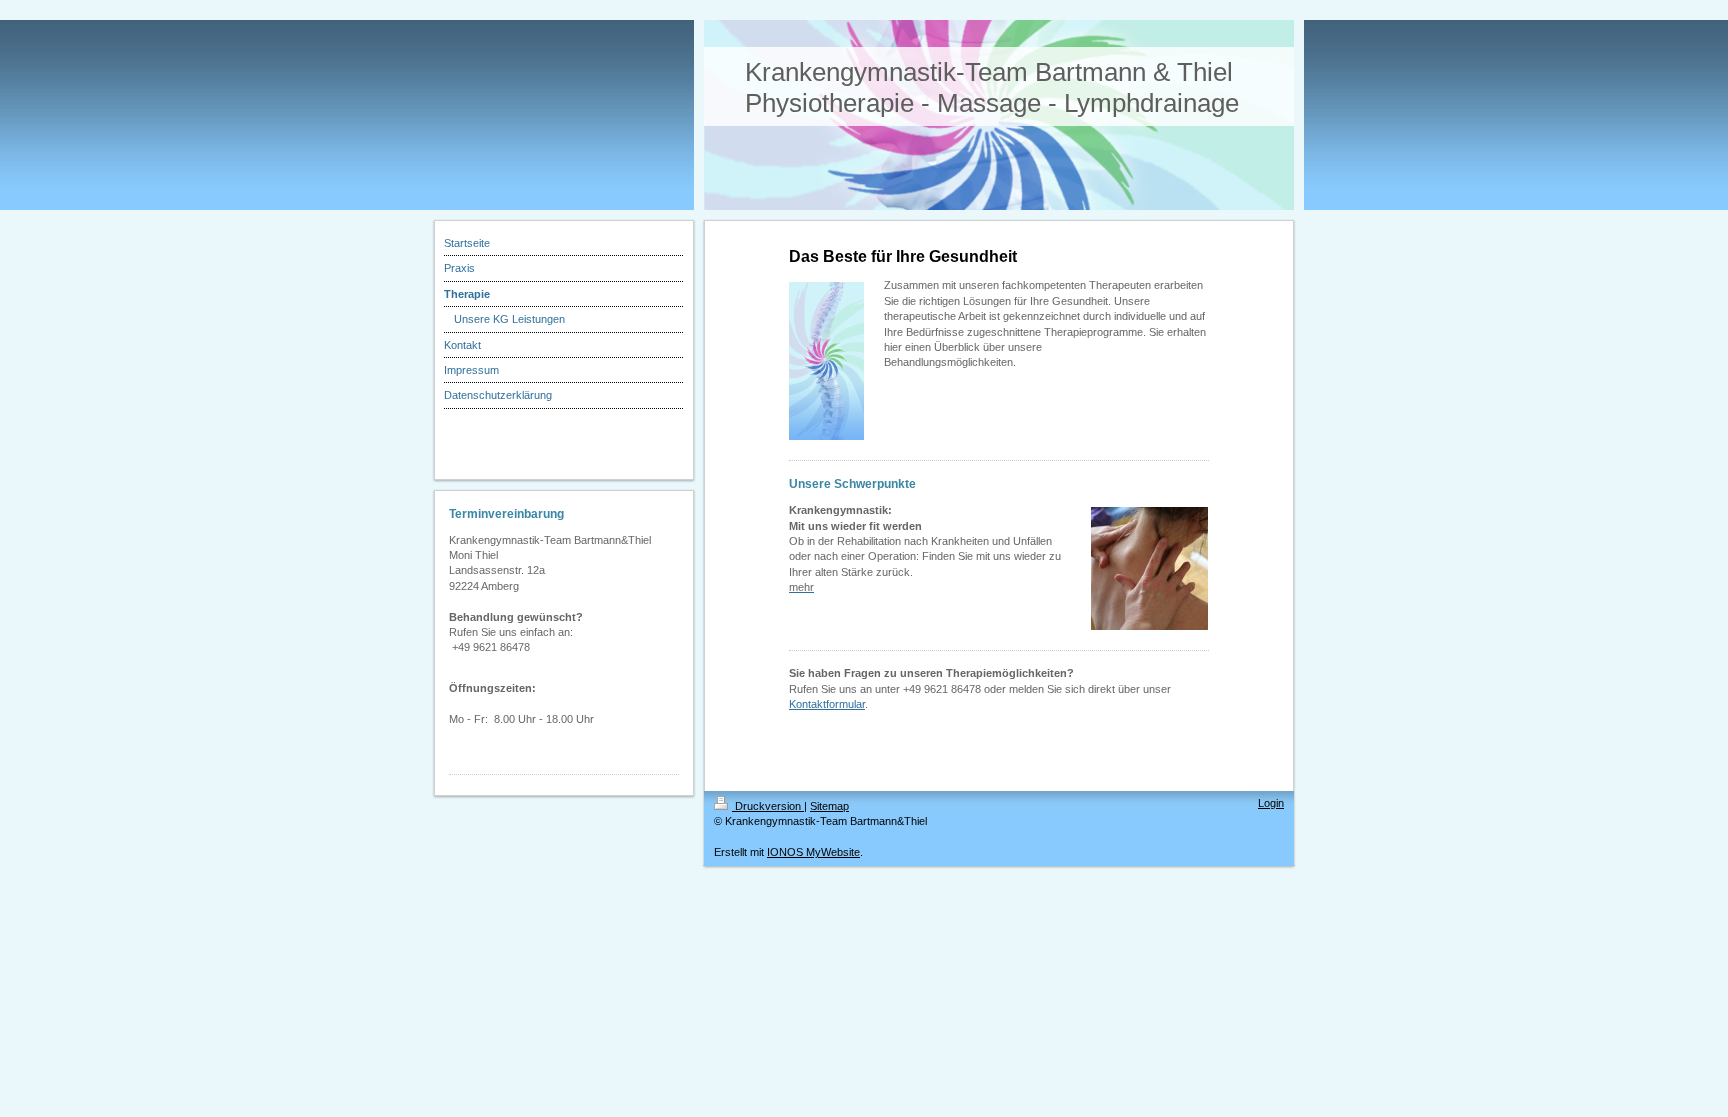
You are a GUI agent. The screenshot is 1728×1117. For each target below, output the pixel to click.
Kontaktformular (827, 704)
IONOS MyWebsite (813, 852)
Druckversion (768, 806)
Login (1271, 803)
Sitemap (829, 806)
